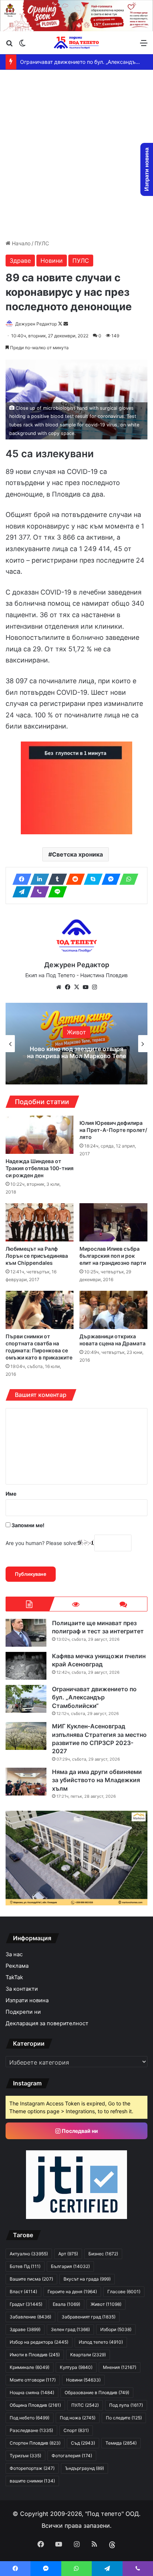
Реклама (17, 1966)
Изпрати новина (27, 2000)
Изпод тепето (101, 2342)
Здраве (20, 261)
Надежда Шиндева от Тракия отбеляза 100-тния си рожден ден (40, 1168)
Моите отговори (33, 2380)
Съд (83, 2443)
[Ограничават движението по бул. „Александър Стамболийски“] (26, 1699)
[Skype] (91, 879)
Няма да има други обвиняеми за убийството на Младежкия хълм (97, 1780)
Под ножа (78, 2418)
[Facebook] (20, 879)
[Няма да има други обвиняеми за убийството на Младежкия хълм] (26, 1782)
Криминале (30, 2367)
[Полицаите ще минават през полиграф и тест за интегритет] (26, 1633)
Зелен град (70, 2329)
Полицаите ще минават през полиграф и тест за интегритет (77, 1052)
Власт (23, 2292)
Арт (68, 2254)
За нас (14, 1954)
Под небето (30, 2418)
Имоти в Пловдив (35, 2355)
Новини (52, 261)
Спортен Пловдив (35, 2443)
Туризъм (25, 2456)
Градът (26, 2304)
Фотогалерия (72, 2456)
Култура (76, 2367)
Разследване (31, 2430)
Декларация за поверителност (47, 2023)
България (77, 1032)
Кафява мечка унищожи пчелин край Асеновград (99, 1660)
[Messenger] (109, 879)
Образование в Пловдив (97, 2392)
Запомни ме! (27, 1525)
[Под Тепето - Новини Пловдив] (76, 42)
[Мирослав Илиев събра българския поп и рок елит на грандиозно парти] (113, 1222)
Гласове (124, 2292)
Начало (20, 243)
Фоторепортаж (32, 2468)
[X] (76, 987)
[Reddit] (73, 879)
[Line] (55, 892)
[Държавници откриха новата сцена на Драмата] (113, 1310)
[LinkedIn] (38, 879)
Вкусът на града (87, 2279)
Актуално (29, 2254)
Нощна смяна (32, 2392)
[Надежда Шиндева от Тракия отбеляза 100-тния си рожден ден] (40, 1135)
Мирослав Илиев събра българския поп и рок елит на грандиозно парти (113, 1256)
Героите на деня (72, 2292)
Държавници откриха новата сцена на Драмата (113, 1340)
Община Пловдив (35, 2405)
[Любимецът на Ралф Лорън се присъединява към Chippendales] (40, 1222)
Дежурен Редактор (36, 324)
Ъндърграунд (84, 2468)
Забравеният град (89, 2317)
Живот (106, 2304)
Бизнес (103, 2254)
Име (11, 1494)
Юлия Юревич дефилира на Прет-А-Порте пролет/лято (113, 1130)
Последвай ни (79, 2131)
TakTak (14, 1977)
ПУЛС (42, 243)
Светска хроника (77, 854)
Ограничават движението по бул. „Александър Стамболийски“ (94, 1697)
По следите (124, 2418)
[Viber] (38, 892)
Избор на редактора (39, 2342)
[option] (76, 1044)
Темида (121, 2443)
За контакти (22, 1989)
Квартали (88, 2355)
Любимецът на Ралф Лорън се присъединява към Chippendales (37, 1256)
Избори (116, 2329)
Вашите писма (31, 2279)
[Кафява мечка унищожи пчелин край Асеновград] (26, 1666)
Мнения (120, 2367)
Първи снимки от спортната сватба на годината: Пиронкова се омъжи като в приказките (39, 1347)
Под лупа (126, 2405)
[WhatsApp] (127, 879)
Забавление (30, 2317)
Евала (66, 2304)
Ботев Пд (25, 2266)
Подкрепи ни (23, 2012)
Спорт (76, 2430)
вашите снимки (32, 2481)
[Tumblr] (55, 879)
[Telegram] (20, 892)
